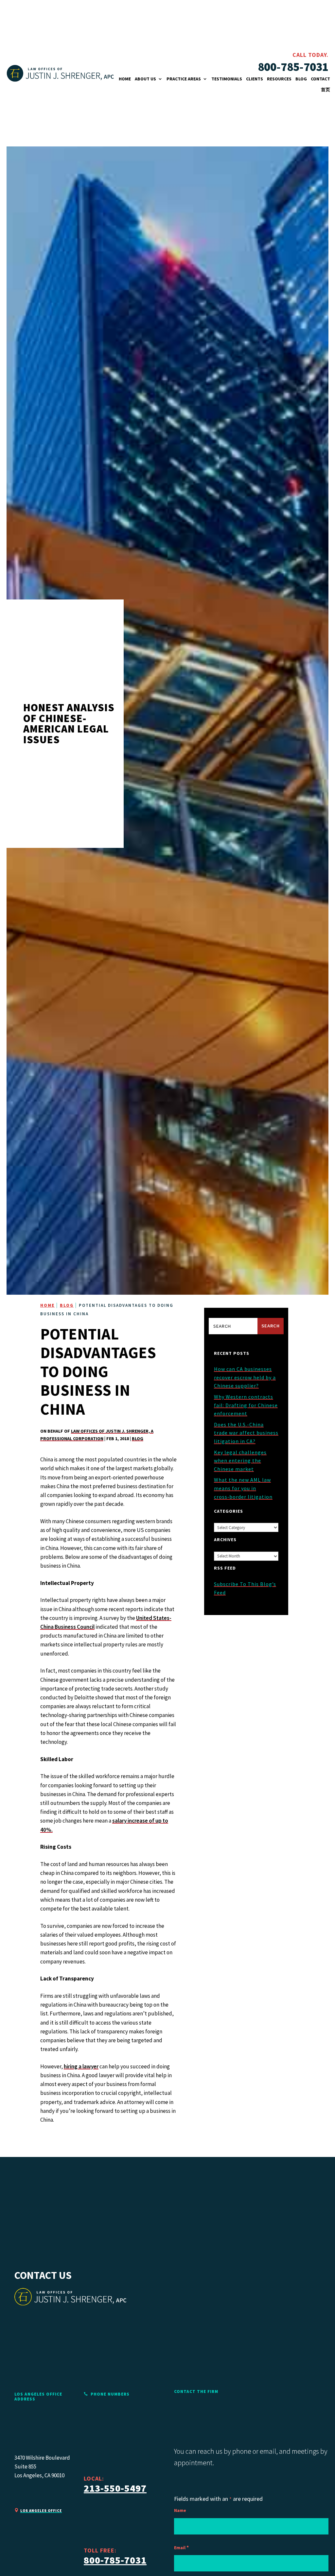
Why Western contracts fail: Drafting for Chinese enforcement (246, 1405)
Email (181, 2548)
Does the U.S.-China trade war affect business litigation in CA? (246, 1433)
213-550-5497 (115, 2488)
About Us (145, 79)
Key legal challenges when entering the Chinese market (240, 1461)
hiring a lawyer (81, 2066)
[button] (310, 2568)
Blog (301, 79)
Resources (279, 79)
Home (125, 79)
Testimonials (227, 79)
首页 (326, 90)
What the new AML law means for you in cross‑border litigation (243, 1488)
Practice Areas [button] (184, 79)
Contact (320, 79)
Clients (255, 79)
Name (180, 2510)
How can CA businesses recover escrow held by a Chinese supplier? (245, 1377)
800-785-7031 (293, 67)
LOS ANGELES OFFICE (41, 2511)
